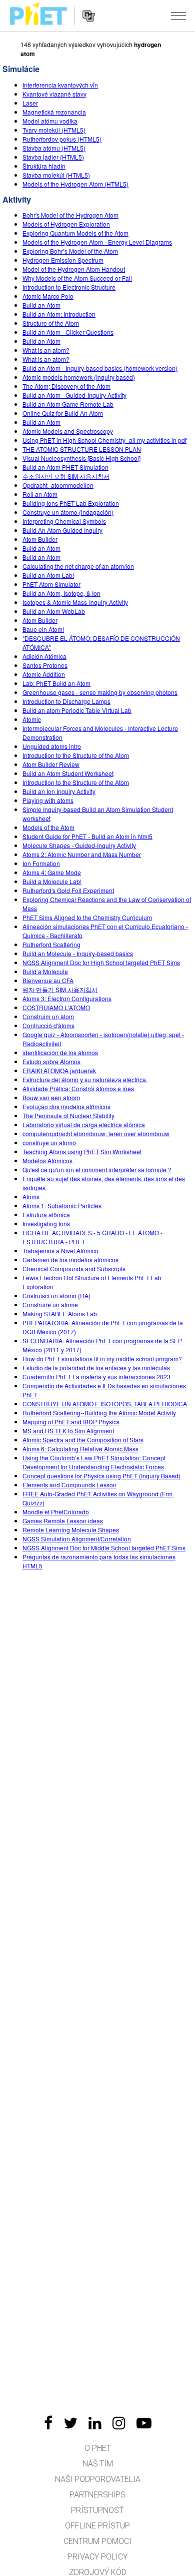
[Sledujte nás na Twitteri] (70, 2423)
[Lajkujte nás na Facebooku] (48, 2423)
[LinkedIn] (95, 2423)
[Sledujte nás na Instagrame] (119, 2423)
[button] (178, 16)
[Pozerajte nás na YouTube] (144, 2423)
